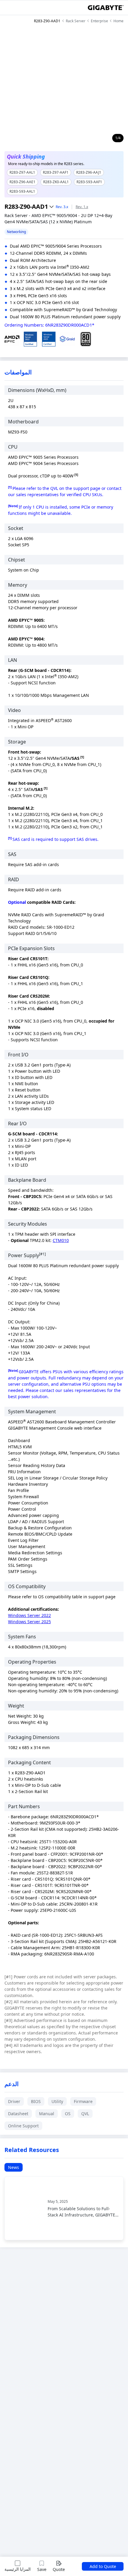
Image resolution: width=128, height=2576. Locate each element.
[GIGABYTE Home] (106, 8)
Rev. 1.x (82, 207)
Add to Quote (103, 2566)
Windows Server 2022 (29, 1615)
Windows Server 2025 (29, 1622)
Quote (59, 2569)
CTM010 (61, 1240)
